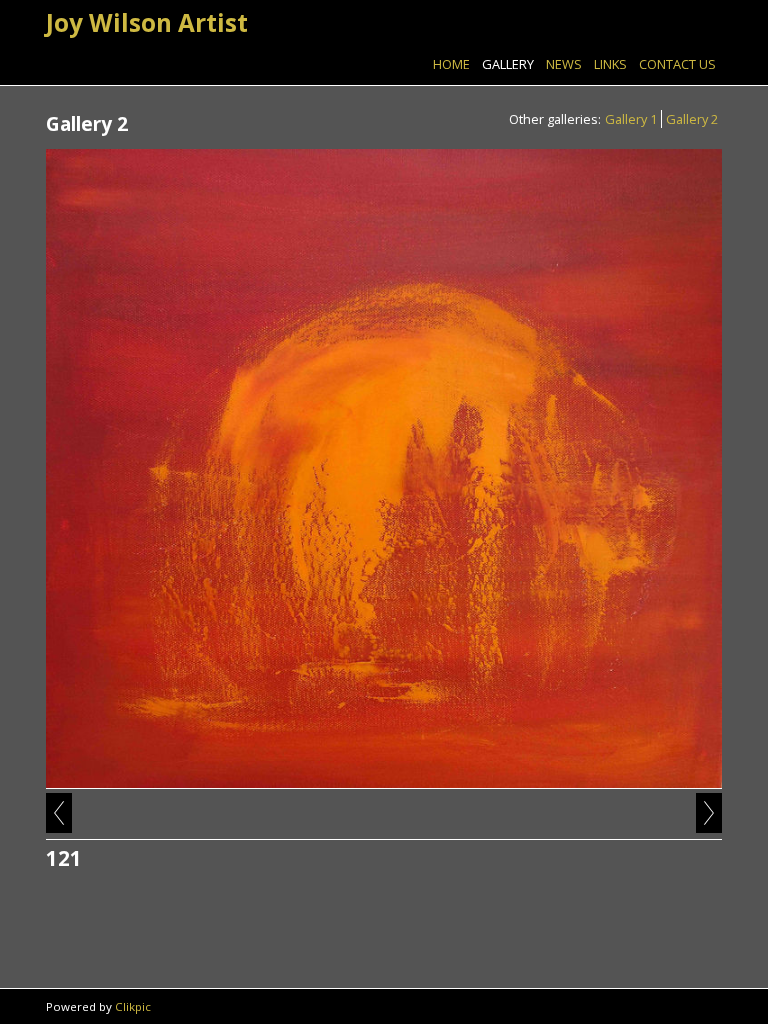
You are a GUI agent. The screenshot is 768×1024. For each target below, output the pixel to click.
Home (451, 64)
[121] (384, 469)
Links (610, 64)
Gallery (508, 64)
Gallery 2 (692, 119)
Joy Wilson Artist (147, 22)
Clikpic (133, 1006)
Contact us (677, 64)
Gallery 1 (631, 119)
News (564, 64)
